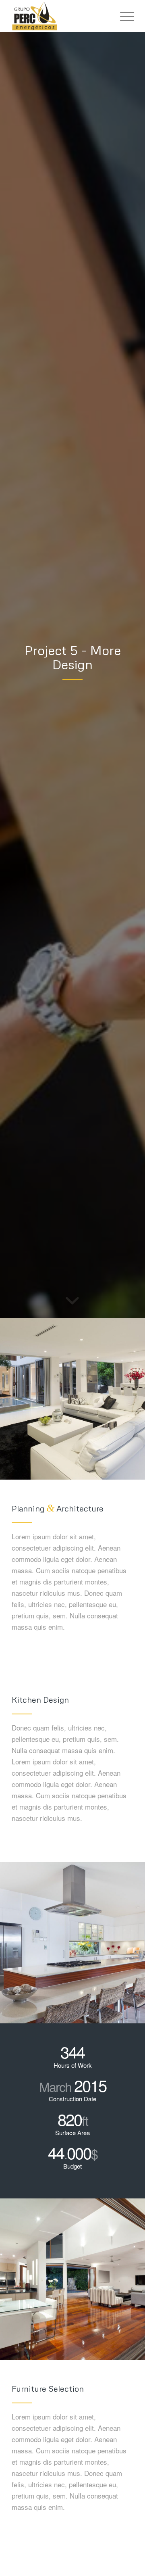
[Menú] (123, 16)
